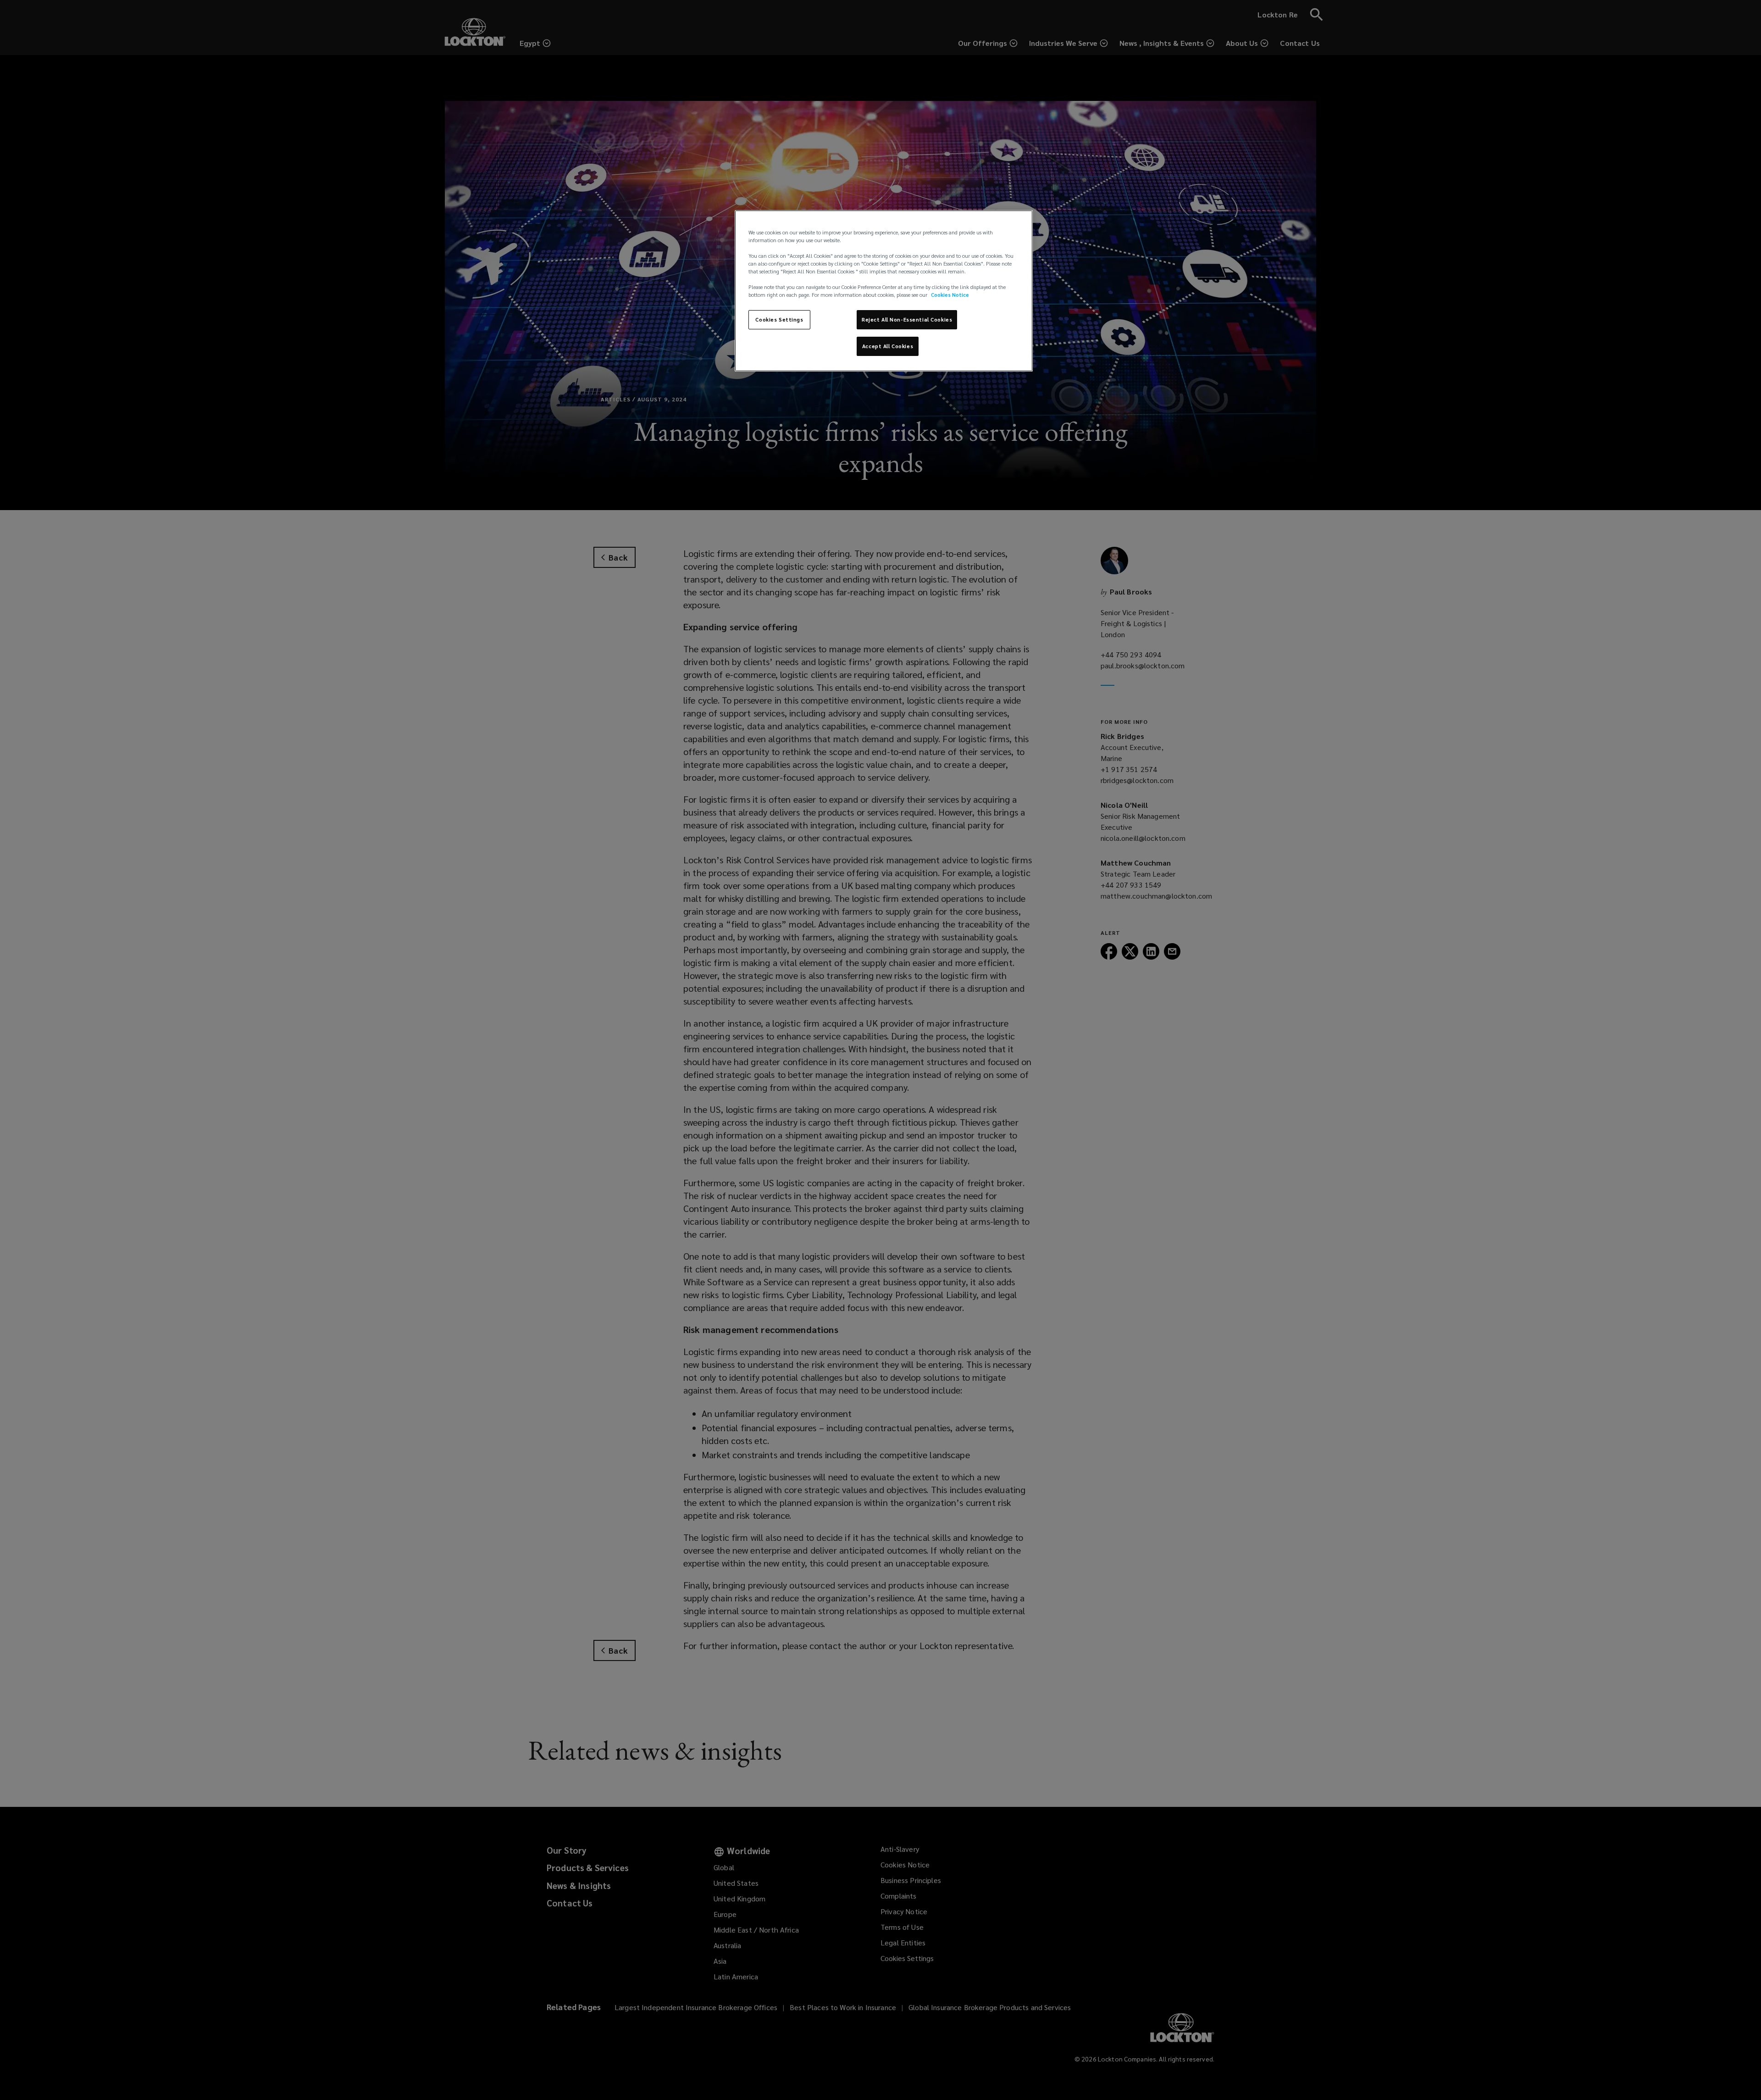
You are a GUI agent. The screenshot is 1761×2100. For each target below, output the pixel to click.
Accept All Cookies (888, 346)
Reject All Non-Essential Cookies (907, 319)
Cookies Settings (779, 319)
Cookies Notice (950, 295)
